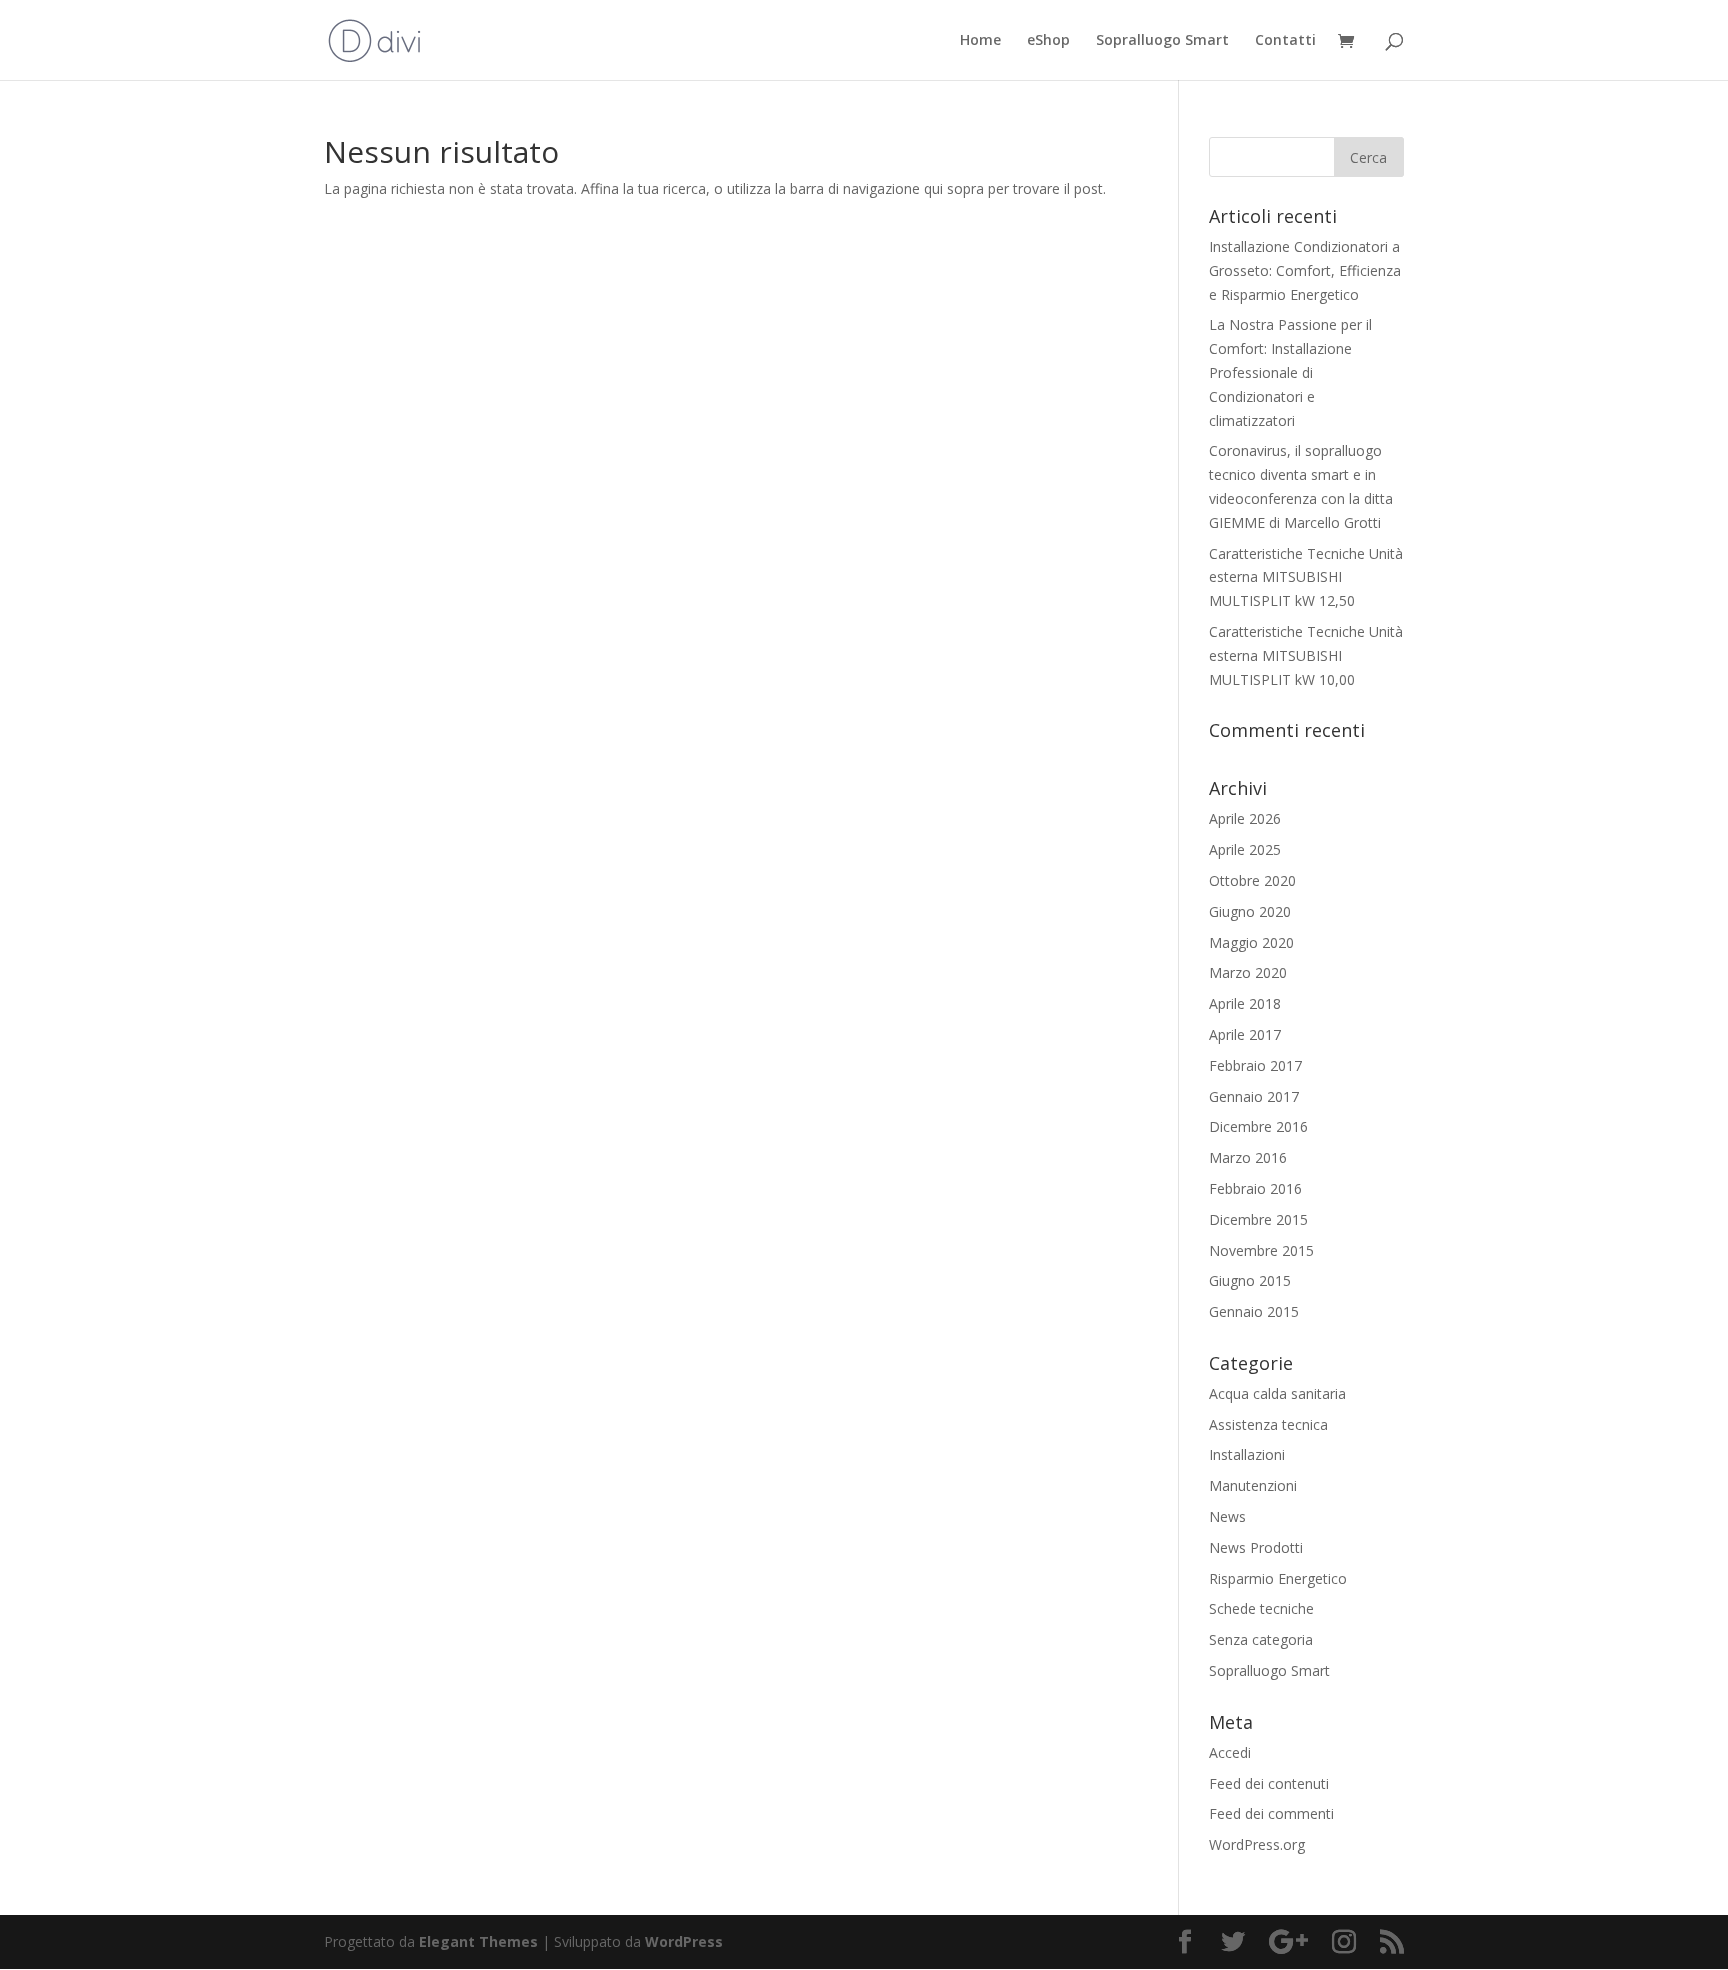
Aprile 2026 (1245, 818)
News (1227, 1516)
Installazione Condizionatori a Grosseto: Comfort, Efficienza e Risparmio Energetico (1305, 270)
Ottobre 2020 (1252, 880)
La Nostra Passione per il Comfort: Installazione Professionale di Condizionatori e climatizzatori (1290, 372)
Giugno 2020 (1250, 911)
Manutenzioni (1253, 1485)
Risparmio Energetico (1278, 1578)
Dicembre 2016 (1258, 1126)
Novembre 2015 (1261, 1250)
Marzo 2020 (1248, 972)
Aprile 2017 (1245, 1034)
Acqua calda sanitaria (1277, 1393)
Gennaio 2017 (1254, 1096)
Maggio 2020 (1251, 942)
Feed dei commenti (1271, 1813)
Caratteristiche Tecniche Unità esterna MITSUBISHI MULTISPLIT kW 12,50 (1306, 577)
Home (980, 41)
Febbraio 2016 (1255, 1188)
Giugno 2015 (1250, 1280)
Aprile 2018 (1245, 1003)
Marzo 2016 (1248, 1157)
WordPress (684, 1941)
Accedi (1230, 1752)
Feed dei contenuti (1269, 1783)
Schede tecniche (1261, 1608)
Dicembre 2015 (1258, 1219)
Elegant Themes (478, 1941)
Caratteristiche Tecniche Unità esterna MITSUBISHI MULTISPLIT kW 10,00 (1306, 655)
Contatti (1285, 41)
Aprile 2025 (1245, 849)
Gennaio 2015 (1254, 1311)
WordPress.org (1257, 1844)
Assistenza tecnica (1268, 1424)
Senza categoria (1261, 1639)
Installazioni (1247, 1454)
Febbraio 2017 (1255, 1065)
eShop (1048, 41)
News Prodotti (1256, 1547)
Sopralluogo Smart (1162, 41)
